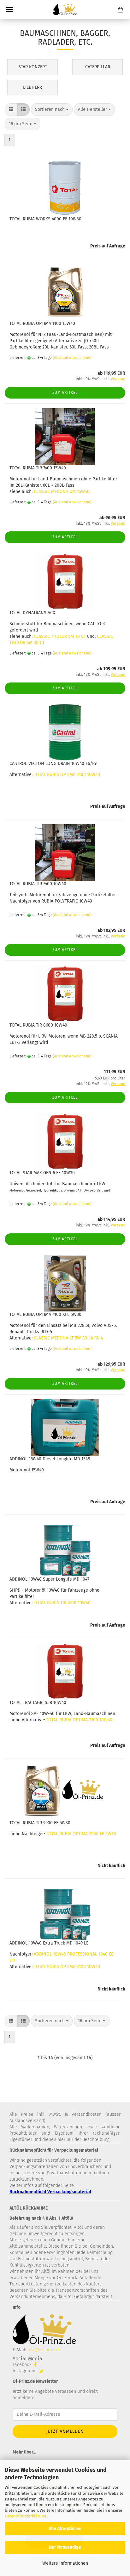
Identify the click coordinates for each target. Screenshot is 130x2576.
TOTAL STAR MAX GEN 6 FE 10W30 (42, 1173)
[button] (11, 110)
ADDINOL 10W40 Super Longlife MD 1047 (49, 1579)
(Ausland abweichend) (72, 358)
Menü (9, 9)
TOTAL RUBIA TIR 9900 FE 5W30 (40, 1823)
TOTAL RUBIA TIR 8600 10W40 (38, 1025)
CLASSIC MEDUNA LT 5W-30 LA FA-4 (68, 1338)
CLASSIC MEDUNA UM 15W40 (62, 492)
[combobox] (52, 110)
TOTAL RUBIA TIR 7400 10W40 (38, 884)
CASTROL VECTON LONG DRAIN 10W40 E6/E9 (53, 764)
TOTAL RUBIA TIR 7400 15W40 (38, 468)
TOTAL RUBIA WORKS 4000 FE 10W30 (45, 219)
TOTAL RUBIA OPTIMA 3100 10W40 (67, 775)
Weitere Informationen (65, 2563)
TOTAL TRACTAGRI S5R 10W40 (38, 1703)
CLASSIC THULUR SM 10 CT (60, 636)
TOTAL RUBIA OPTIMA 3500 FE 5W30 (81, 1834)
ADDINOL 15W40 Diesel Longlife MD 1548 (50, 1459)
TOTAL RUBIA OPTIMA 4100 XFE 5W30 (45, 1314)
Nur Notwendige (65, 2547)
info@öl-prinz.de (44, 2350)
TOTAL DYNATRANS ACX (32, 613)
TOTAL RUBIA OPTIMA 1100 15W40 (42, 323)
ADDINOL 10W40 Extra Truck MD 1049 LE (49, 1943)
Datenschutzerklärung (26, 2516)
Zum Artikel (65, 393)
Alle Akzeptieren (65, 2529)
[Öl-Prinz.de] (65, 9)
